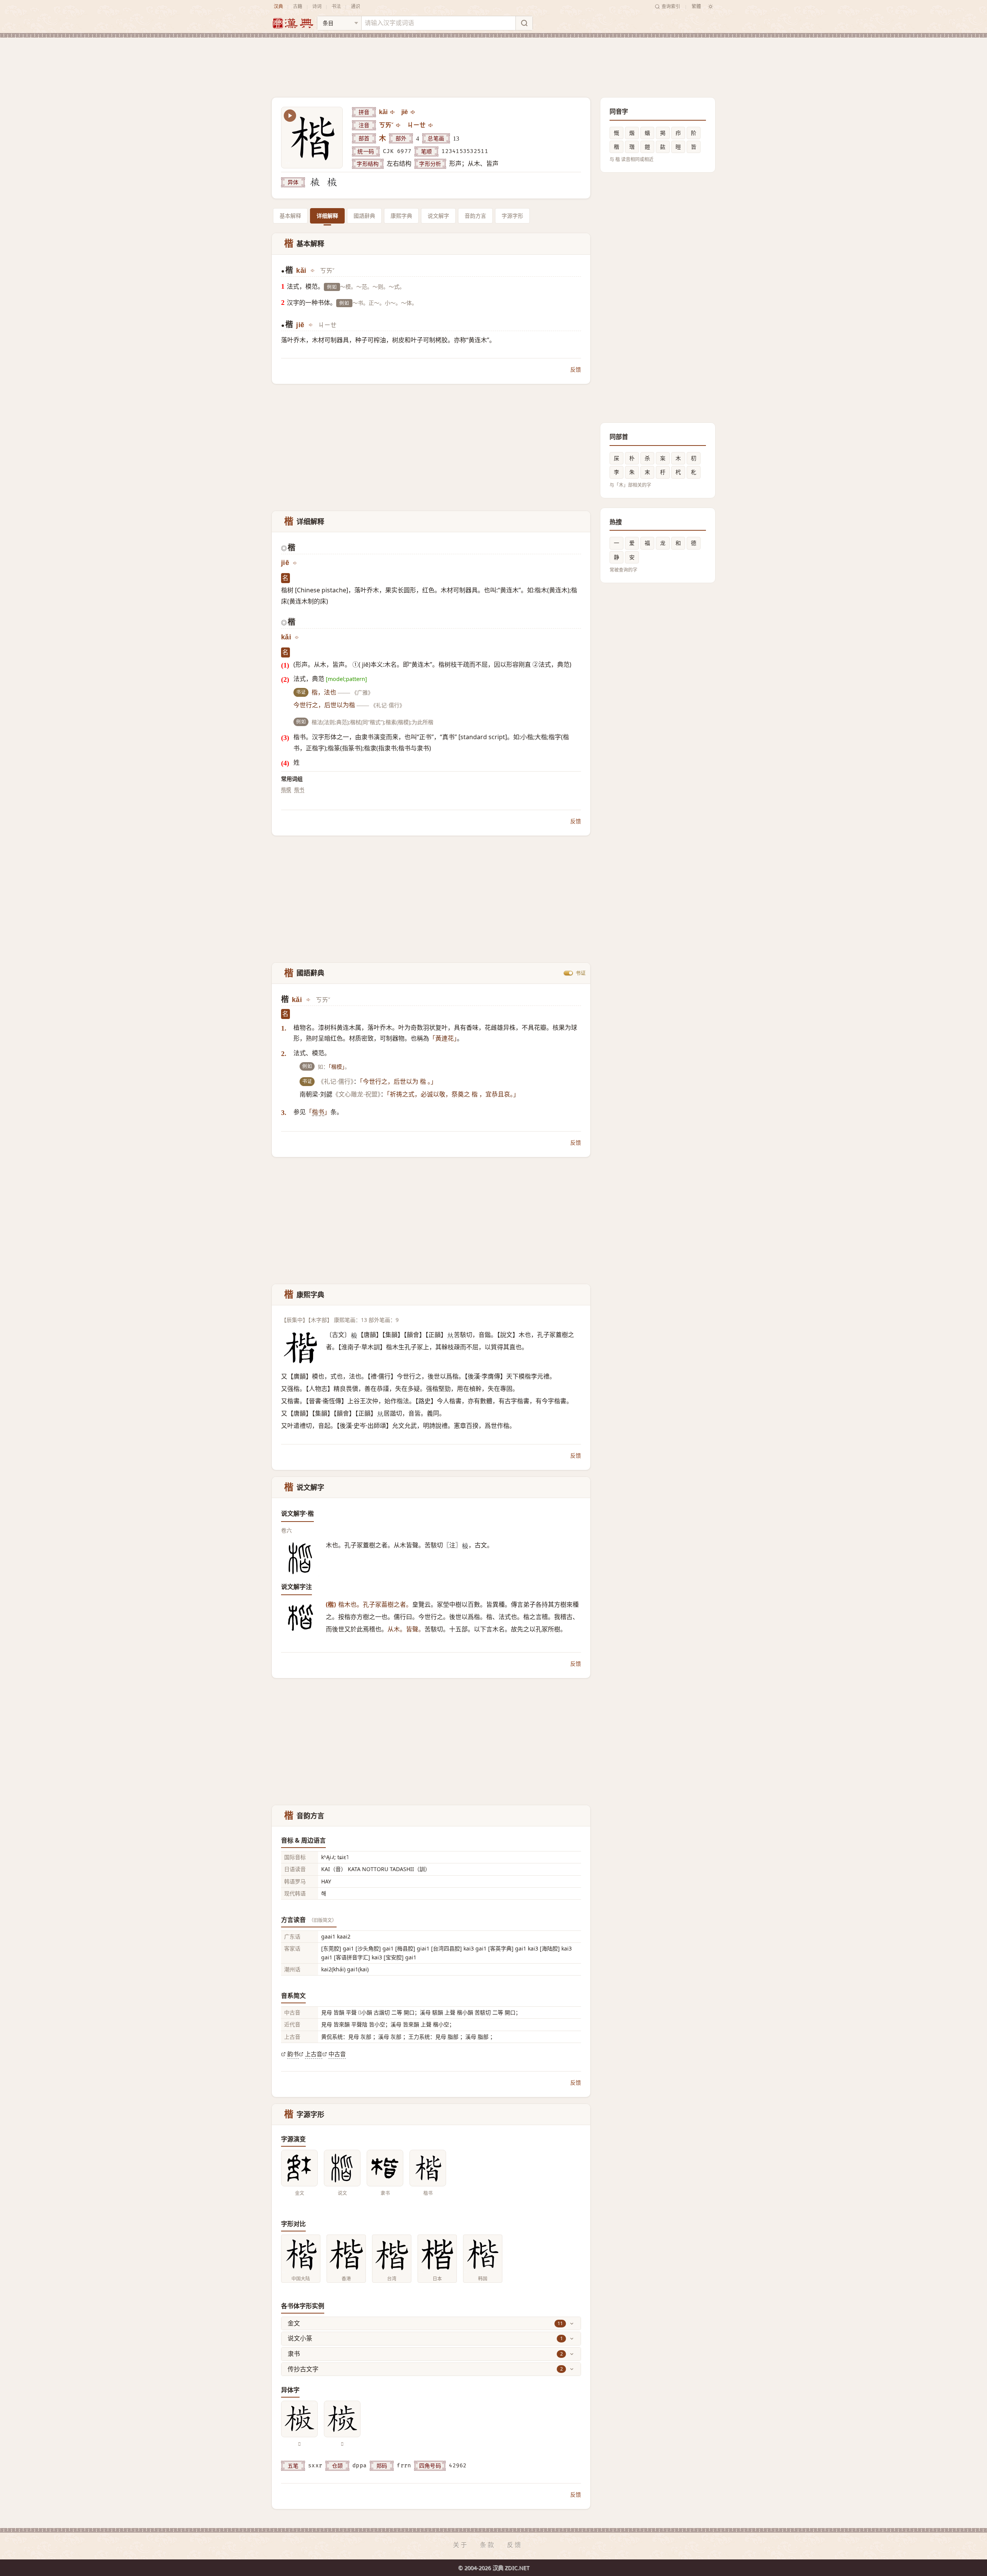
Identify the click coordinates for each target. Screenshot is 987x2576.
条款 (488, 2545)
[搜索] (524, 23)
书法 (336, 6)
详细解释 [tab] (327, 216)
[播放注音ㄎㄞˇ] (399, 125)
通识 (355, 6)
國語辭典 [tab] (364, 216)
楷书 (299, 789)
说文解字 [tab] (438, 216)
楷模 (286, 789)
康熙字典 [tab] (401, 216)
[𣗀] (332, 182)
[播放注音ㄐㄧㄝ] (431, 125)
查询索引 (671, 6)
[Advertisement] (493, 61)
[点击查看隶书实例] (385, 2168)
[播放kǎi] (393, 112)
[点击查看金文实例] (299, 2168)
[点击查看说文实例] (342, 2168)
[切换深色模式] (711, 7)
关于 (461, 2545)
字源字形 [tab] (512, 216)
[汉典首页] (293, 23)
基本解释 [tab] (290, 216)
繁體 (696, 6)
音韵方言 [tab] (475, 216)
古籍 (298, 6)
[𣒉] (315, 182)
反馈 (576, 369)
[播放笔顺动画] (290, 116)
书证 (581, 973)
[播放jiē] (413, 112)
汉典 (278, 6)
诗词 (317, 6)
